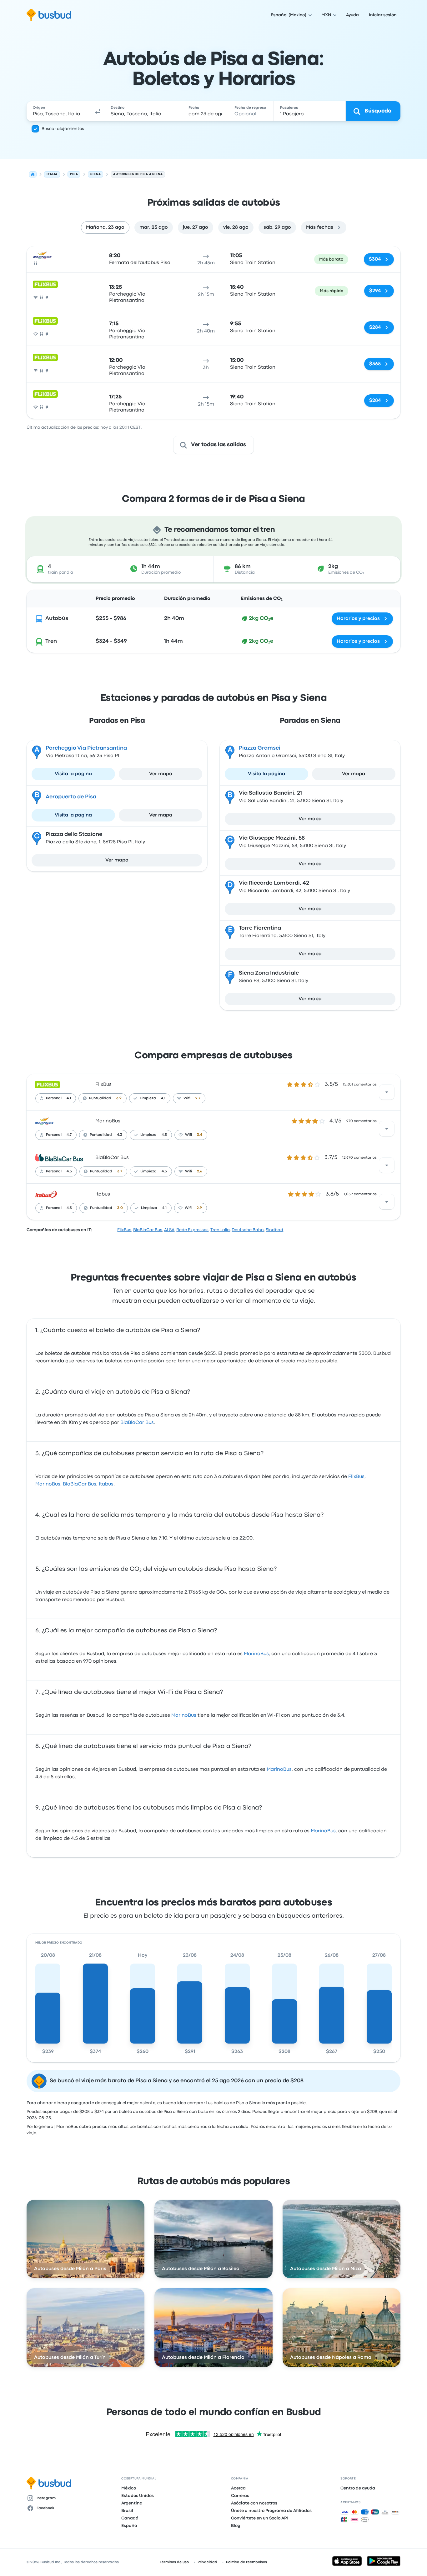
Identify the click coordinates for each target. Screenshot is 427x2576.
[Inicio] (33, 174)
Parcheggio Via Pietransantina (86, 748)
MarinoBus (108, 1121)
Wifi (187, 1098)
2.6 (200, 1171)
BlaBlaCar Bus (112, 1158)
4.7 (69, 1135)
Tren (51, 641)
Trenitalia (220, 1230)
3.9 (119, 1098)
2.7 (198, 1098)
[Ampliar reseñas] (387, 1092)
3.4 (200, 1135)
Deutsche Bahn (248, 1230)
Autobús (57, 619)
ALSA (169, 1230)
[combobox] (59, 111)
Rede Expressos (192, 1230)
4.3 (120, 1135)
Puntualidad (100, 1098)
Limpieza (148, 1098)
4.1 (69, 1098)
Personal (54, 1098)
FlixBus (103, 1085)
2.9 (199, 1208)
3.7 (120, 1171)
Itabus (103, 1194)
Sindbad (274, 1230)
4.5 (164, 1135)
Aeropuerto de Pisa (71, 797)
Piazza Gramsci (260, 748)
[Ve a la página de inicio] (49, 15)
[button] (98, 111)
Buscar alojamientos (63, 129)
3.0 (120, 1208)
